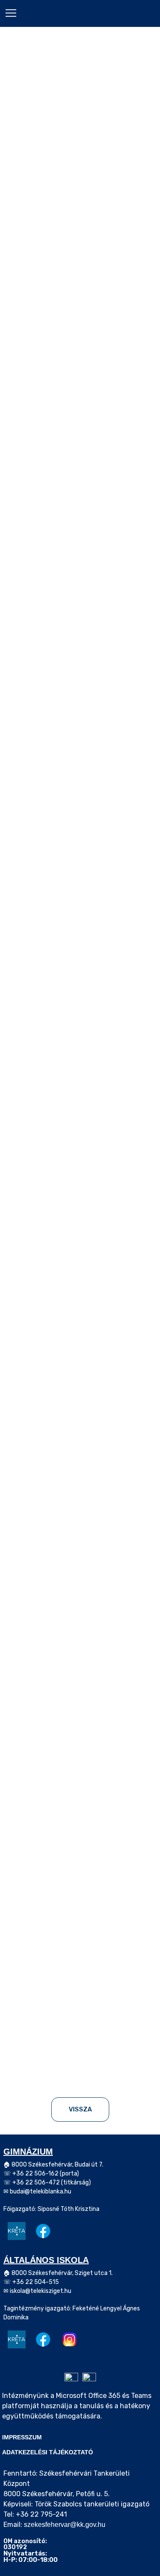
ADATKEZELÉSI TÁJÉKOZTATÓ (48, 2452)
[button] (11, 13)
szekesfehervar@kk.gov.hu (65, 2525)
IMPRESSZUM (22, 2437)
